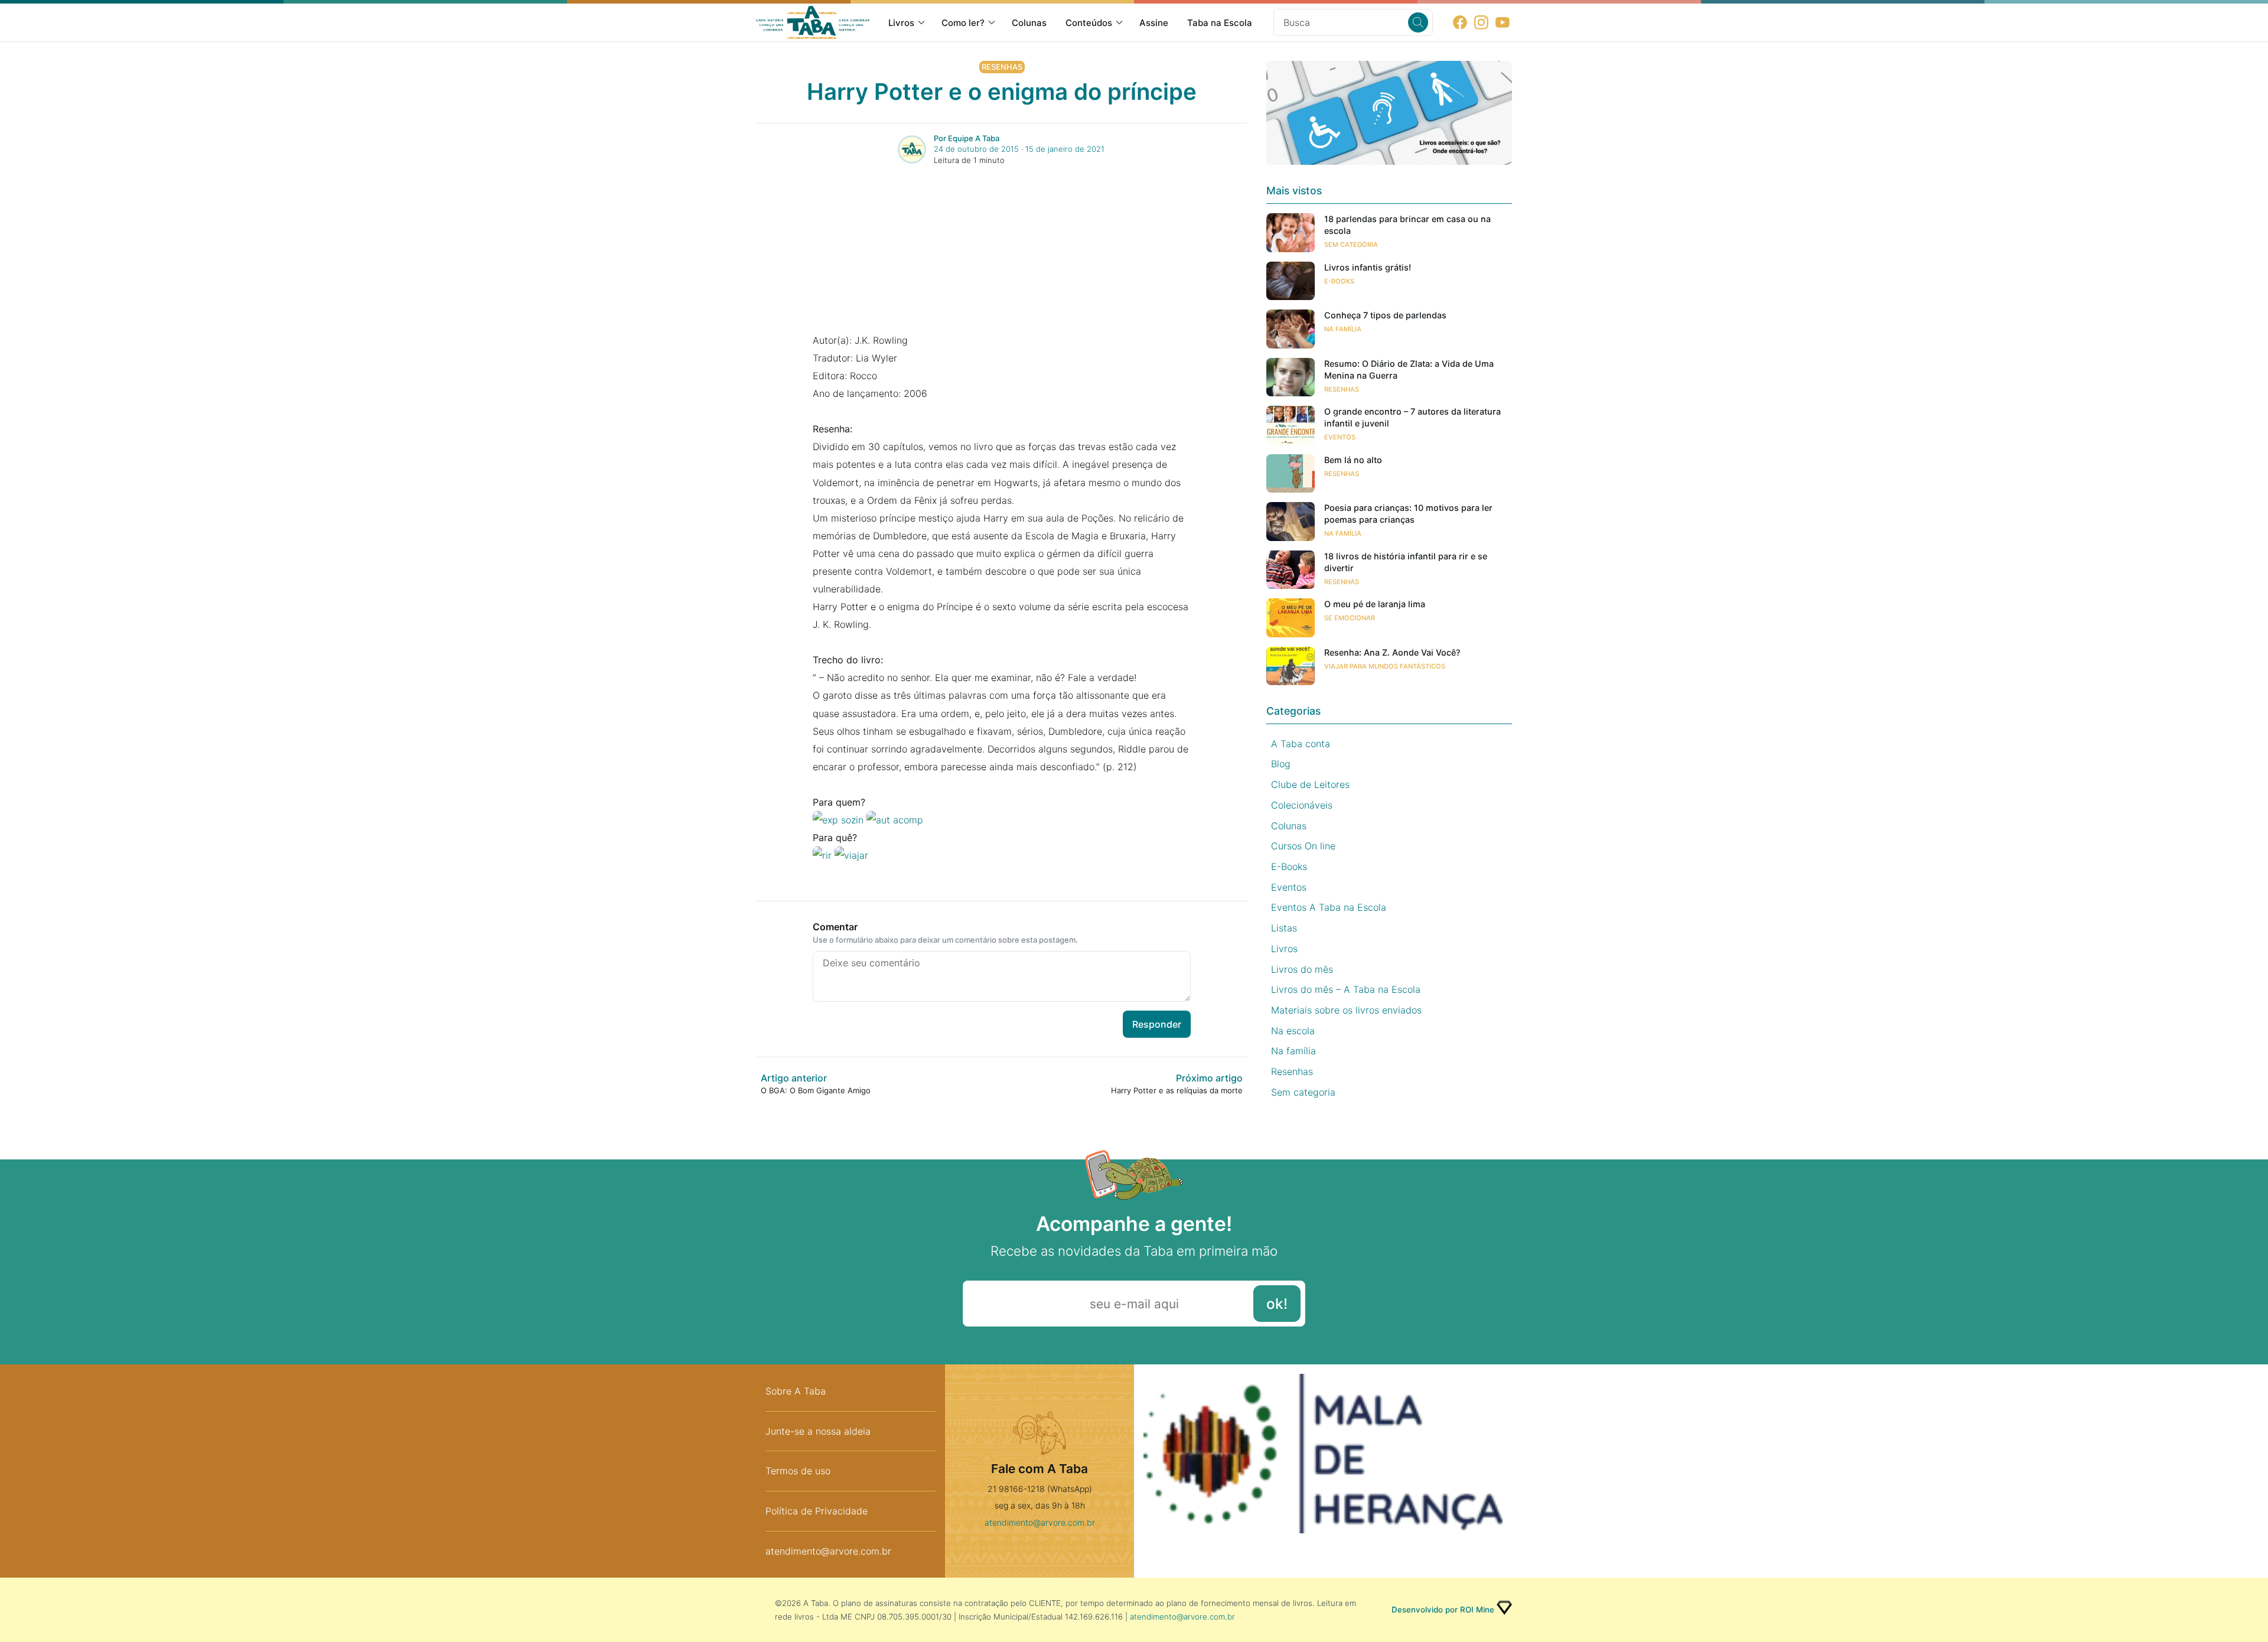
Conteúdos (1089, 23)
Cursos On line (1303, 846)
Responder (1157, 1024)
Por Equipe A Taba (967, 138)
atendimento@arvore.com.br (828, 1551)
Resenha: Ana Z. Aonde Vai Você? (1392, 652)
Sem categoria (1351, 245)
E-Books (1339, 281)
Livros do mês (1302, 969)
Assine (1154, 23)
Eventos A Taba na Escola (1329, 907)
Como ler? (963, 23)
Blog (1281, 764)
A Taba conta (1301, 744)
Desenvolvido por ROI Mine (1443, 1610)
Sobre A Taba (796, 1391)
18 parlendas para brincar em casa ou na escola (1407, 225)
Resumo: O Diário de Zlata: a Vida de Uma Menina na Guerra (1409, 369)
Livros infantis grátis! (1368, 267)
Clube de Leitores (1310, 784)
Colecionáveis (1302, 805)
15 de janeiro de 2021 (1065, 149)
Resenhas (1002, 67)
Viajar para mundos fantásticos (1385, 666)
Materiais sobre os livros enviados (1346, 1010)
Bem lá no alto (1353, 460)
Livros (901, 23)
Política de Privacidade (817, 1511)
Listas (1284, 928)
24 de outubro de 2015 (976, 149)
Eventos (1340, 437)
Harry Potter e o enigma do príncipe (1002, 92)
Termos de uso (798, 1471)
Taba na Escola (1220, 23)
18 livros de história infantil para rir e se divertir (1406, 562)
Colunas (1029, 23)
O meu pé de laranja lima (1375, 604)
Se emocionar (1350, 618)
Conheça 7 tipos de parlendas (1385, 315)
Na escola (1293, 1031)
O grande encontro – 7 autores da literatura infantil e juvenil (1412, 417)
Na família (1343, 329)
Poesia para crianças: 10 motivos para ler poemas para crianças (1408, 514)
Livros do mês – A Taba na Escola (1346, 989)
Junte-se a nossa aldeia (818, 1431)
